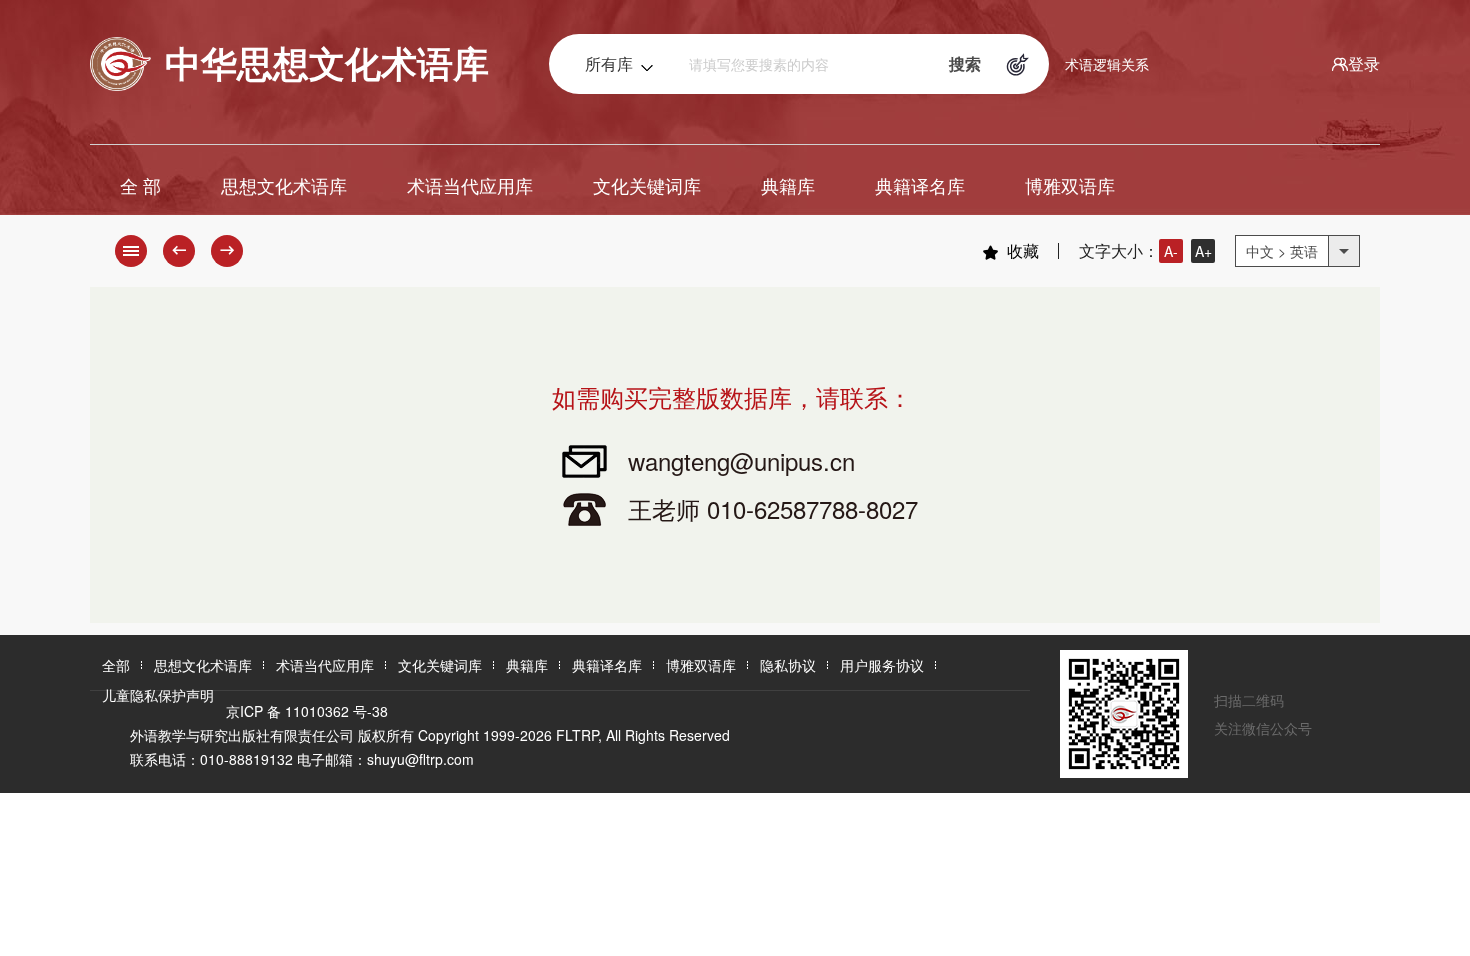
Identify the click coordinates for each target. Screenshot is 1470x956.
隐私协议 (788, 665)
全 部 (140, 185)
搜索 (965, 63)
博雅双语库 (1070, 185)
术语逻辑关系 (1107, 64)
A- (1171, 251)
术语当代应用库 (470, 185)
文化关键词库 (647, 185)
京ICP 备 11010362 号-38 (307, 711)
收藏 (1023, 250)
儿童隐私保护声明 (158, 695)
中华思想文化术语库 (327, 62)
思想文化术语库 (284, 185)
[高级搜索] (1018, 64)
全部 (116, 665)
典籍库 (788, 185)
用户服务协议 (882, 665)
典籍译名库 (920, 185)
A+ (1203, 251)
